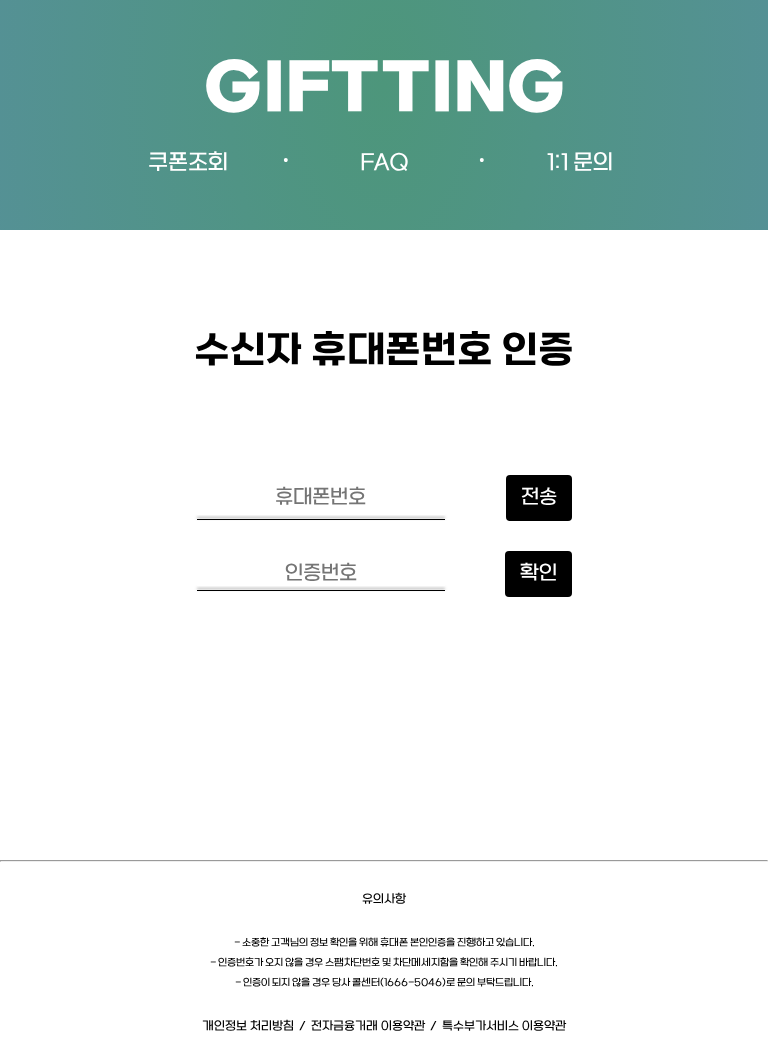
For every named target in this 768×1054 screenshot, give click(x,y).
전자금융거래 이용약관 (368, 1026)
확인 (538, 574)
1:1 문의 (580, 163)
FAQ (384, 163)
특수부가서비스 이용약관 (504, 1026)
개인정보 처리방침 (248, 1026)
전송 (539, 498)
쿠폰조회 (188, 163)
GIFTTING (384, 91)
